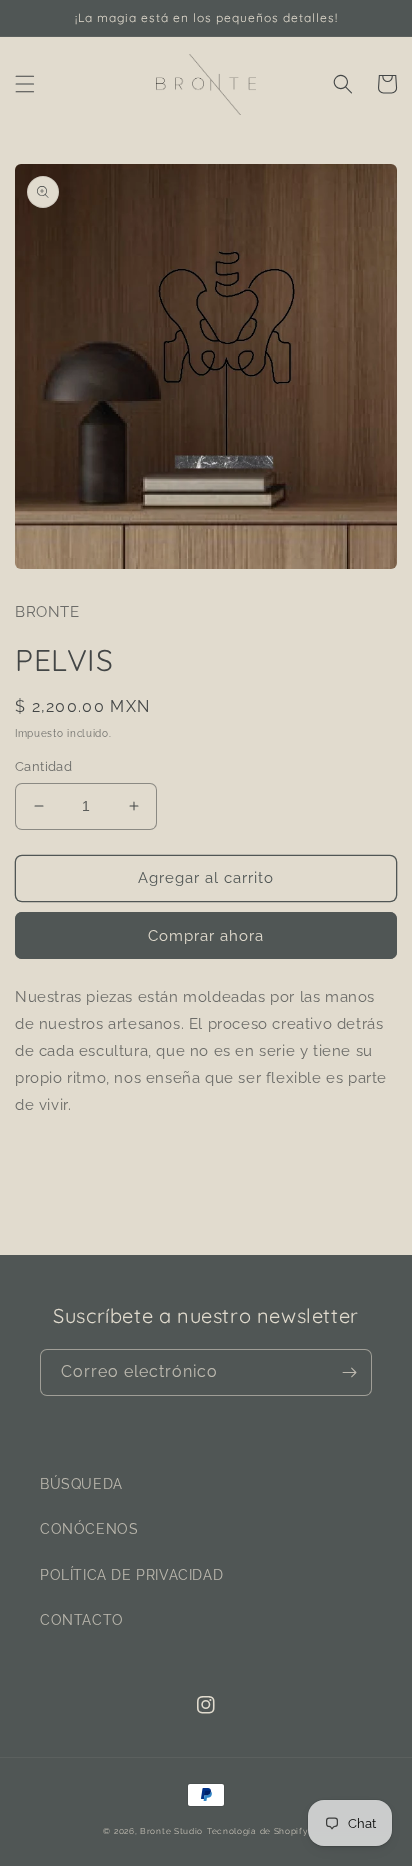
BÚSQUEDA (81, 1484)
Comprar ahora (206, 936)
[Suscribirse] (349, 1372)
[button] (25, 84)
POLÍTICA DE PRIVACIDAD (131, 1575)
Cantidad (43, 766)
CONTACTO (82, 1620)
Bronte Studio (171, 1831)
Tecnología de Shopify (258, 1831)
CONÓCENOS (89, 1529)
